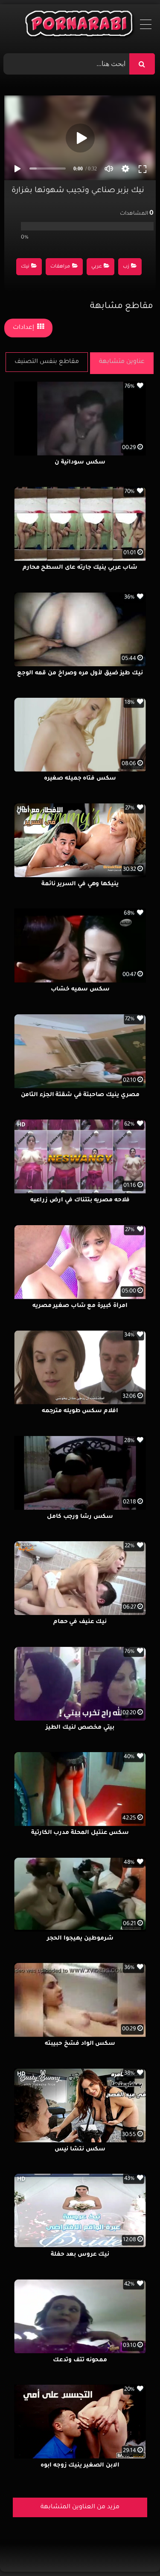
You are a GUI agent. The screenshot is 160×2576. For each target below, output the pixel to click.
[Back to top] (133, 2551)
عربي (97, 267)
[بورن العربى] (80, 26)
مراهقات (60, 267)
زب (126, 267)
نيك (25, 267)
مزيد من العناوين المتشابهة (80, 2507)
